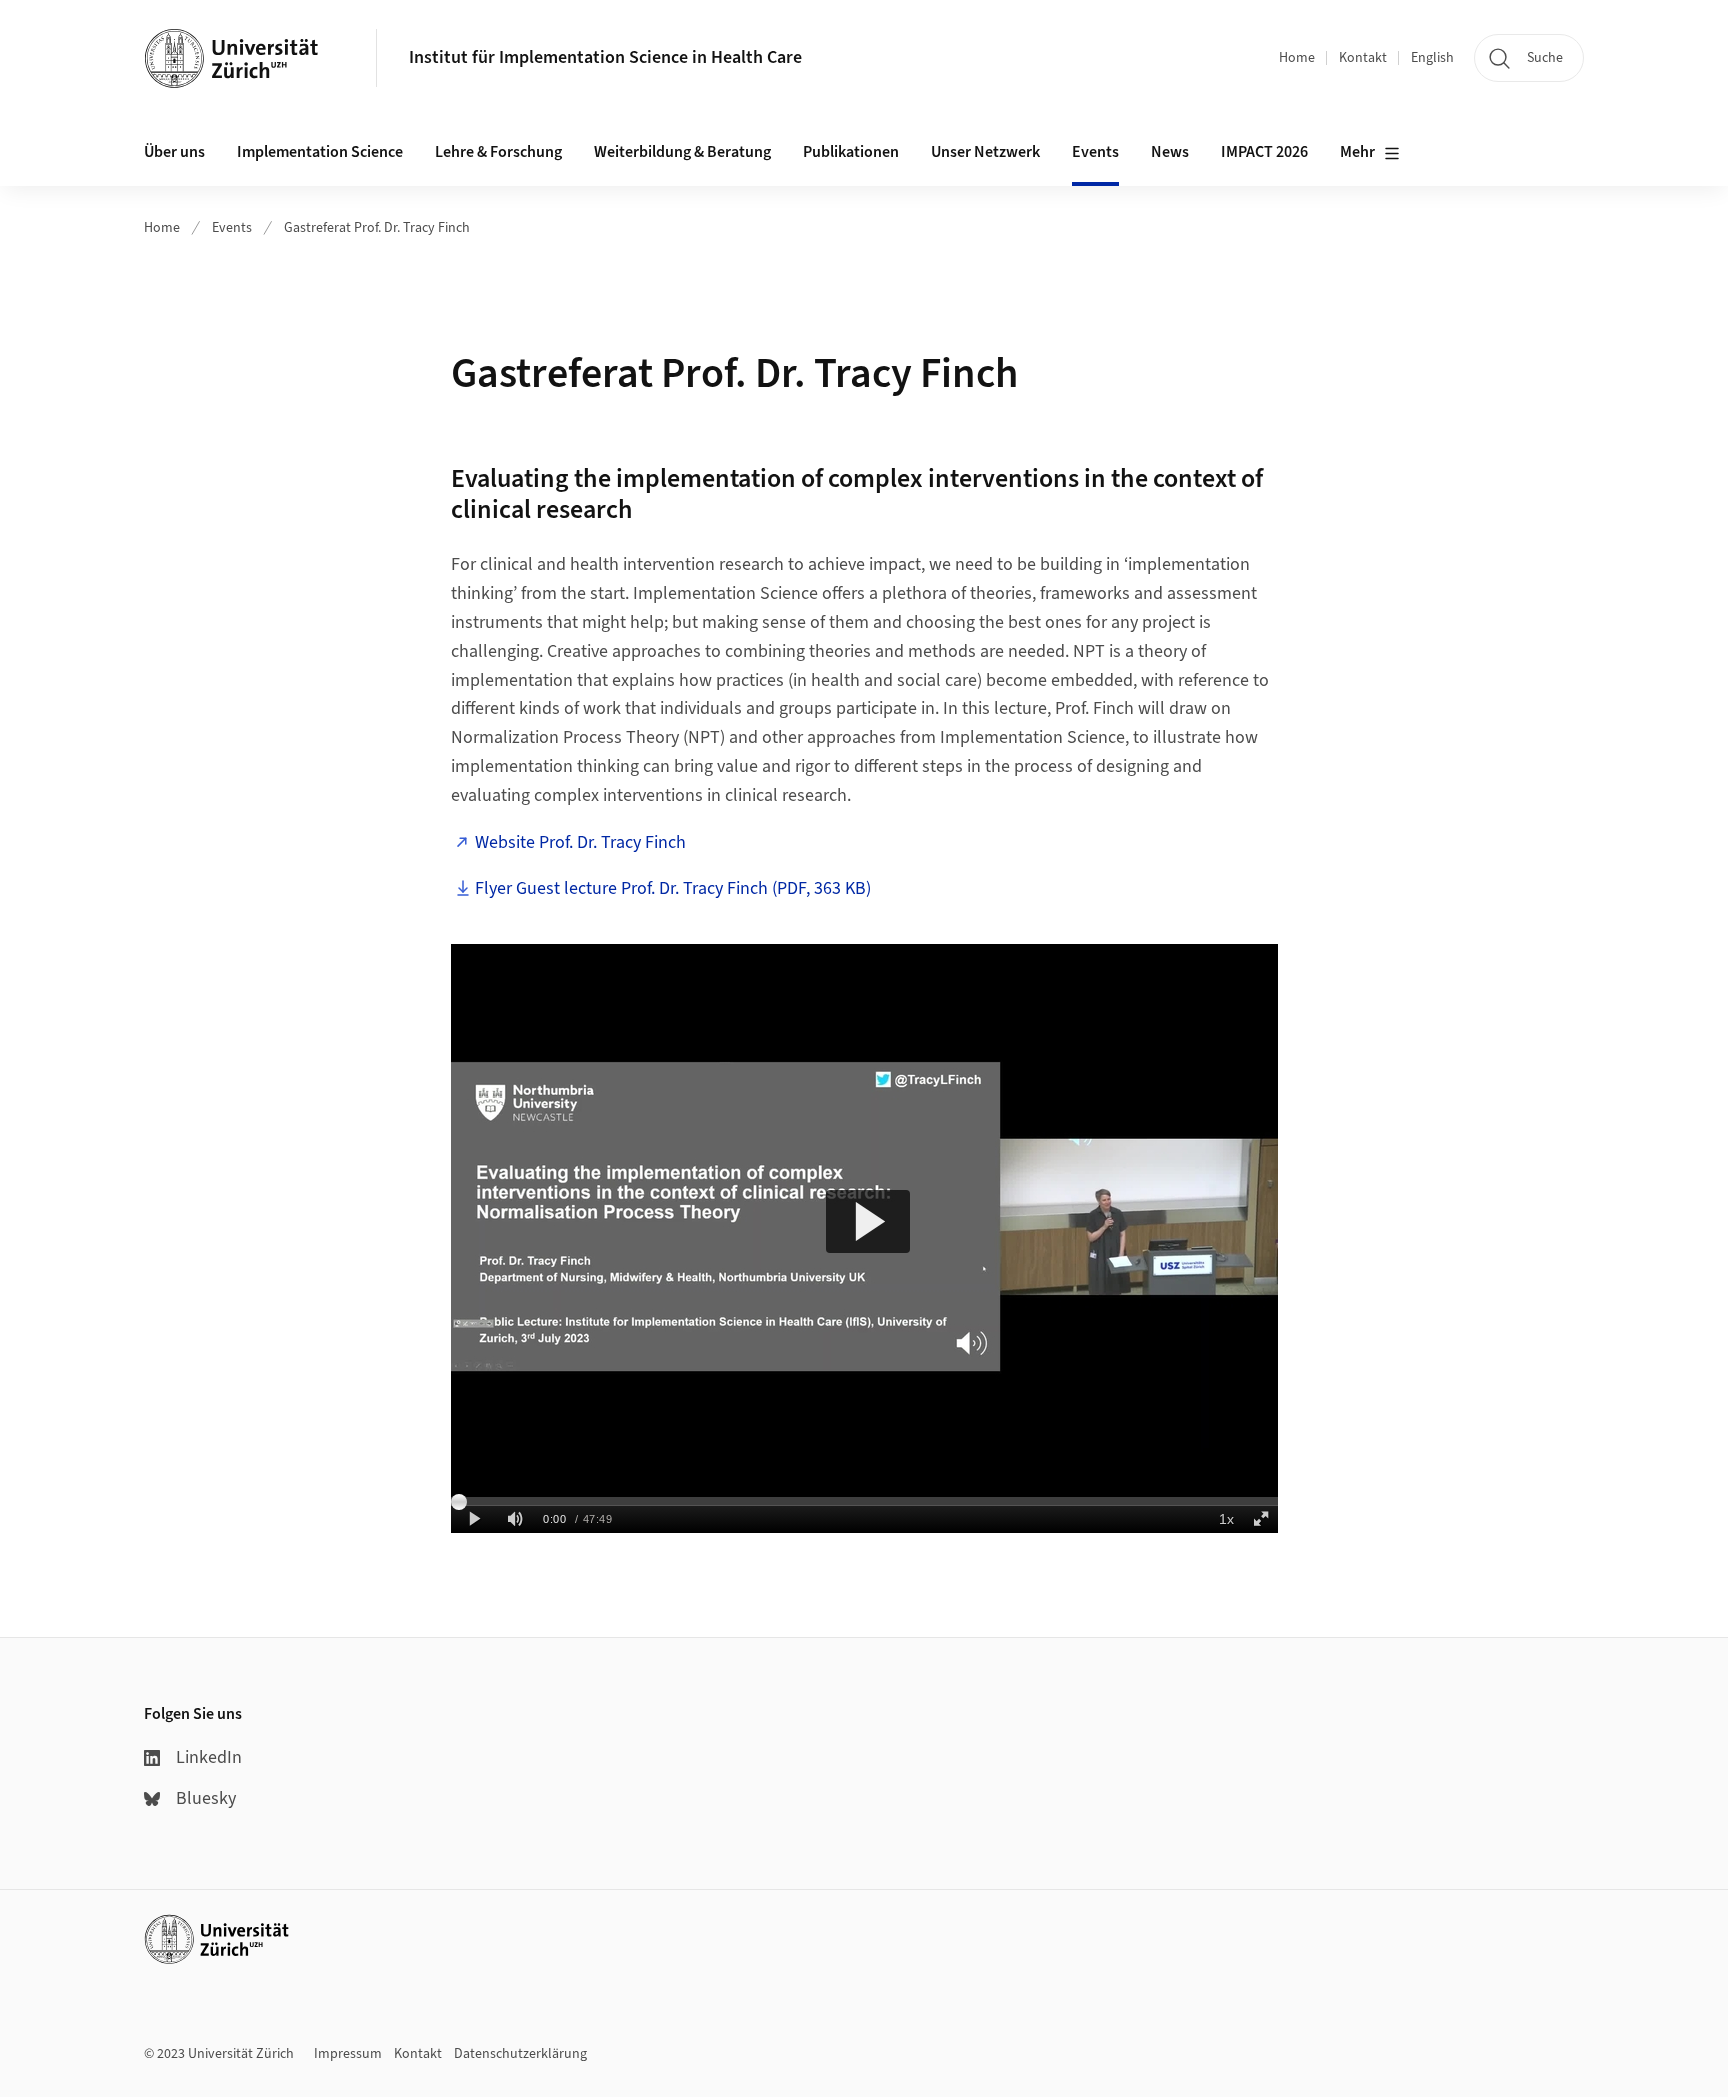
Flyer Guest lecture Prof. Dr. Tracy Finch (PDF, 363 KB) (673, 888)
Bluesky (206, 1798)
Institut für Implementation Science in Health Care (605, 57)
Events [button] (1095, 152)
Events (232, 228)
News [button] (1170, 152)
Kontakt (1363, 58)
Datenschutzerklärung (520, 2054)
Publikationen (851, 152)
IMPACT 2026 (1264, 152)
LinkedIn (209, 1757)
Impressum (348, 2054)
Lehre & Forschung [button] (498, 152)
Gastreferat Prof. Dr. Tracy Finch (377, 228)
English (1432, 58)
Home (1297, 58)
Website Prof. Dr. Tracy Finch (580, 842)
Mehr (1357, 152)
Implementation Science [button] (320, 152)
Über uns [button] (174, 152)
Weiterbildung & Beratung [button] (682, 152)
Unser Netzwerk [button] (985, 152)
